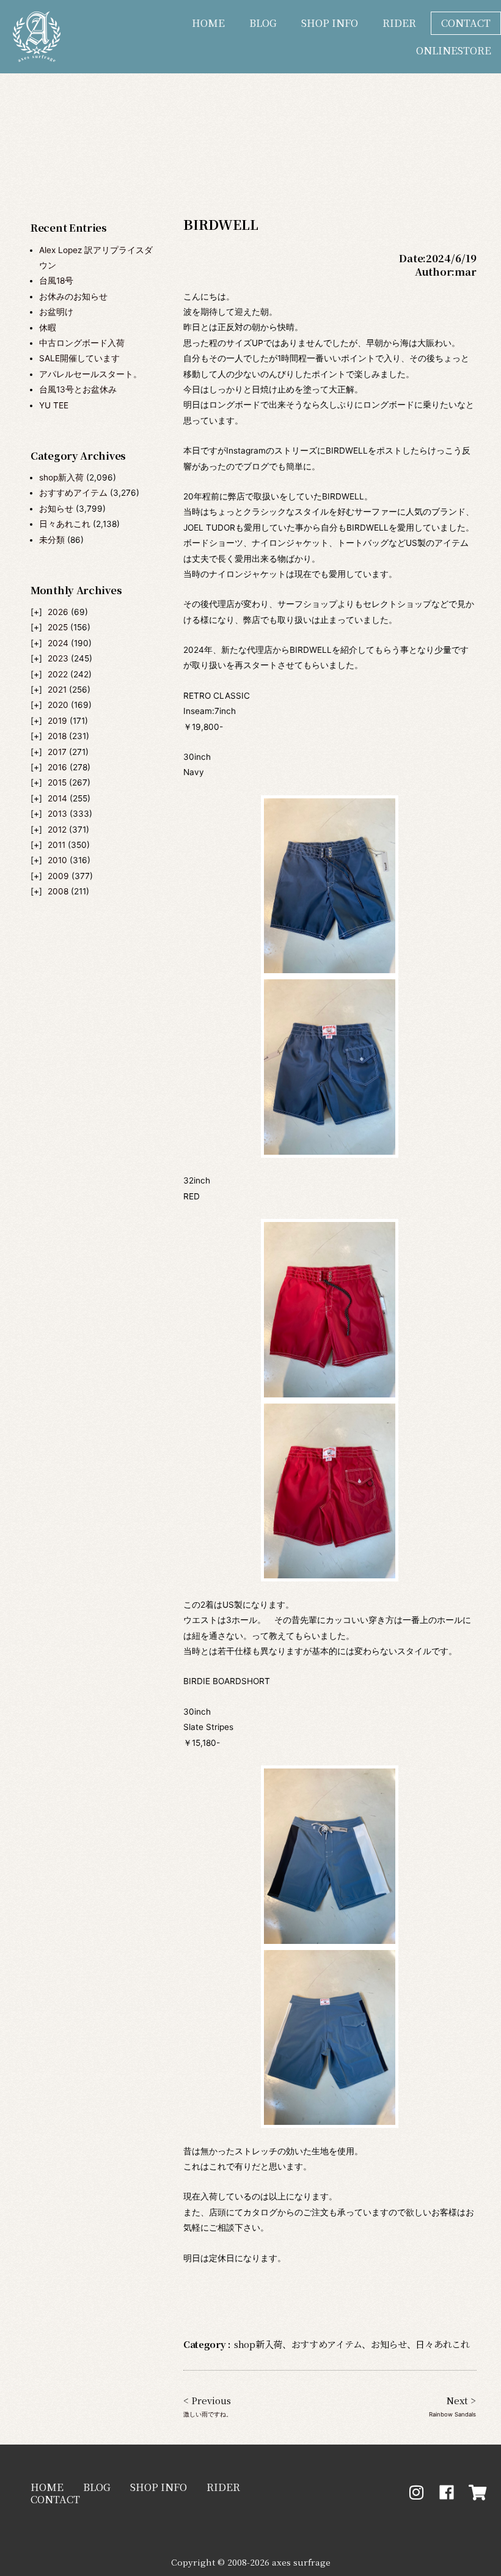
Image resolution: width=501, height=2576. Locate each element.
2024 (58, 643)
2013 (57, 814)
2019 (57, 721)
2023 (58, 658)
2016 (57, 767)
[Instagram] (416, 2492)
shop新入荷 (61, 477)
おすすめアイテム (73, 493)
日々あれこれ (65, 524)
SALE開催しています (79, 358)
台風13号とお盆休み (78, 389)
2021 (57, 690)
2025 (58, 627)
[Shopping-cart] (478, 2492)
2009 (58, 876)
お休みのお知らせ (73, 296)
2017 (57, 752)
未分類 (52, 540)
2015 (57, 782)
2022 (58, 674)
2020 (58, 705)
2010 (57, 860)
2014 (57, 798)
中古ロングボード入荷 (82, 343)
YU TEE (54, 405)
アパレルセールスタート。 (90, 374)
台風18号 (56, 281)
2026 (58, 612)
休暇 (48, 328)
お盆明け (56, 312)
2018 (57, 736)
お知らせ (56, 509)
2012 (57, 830)
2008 (58, 891)
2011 (57, 845)
